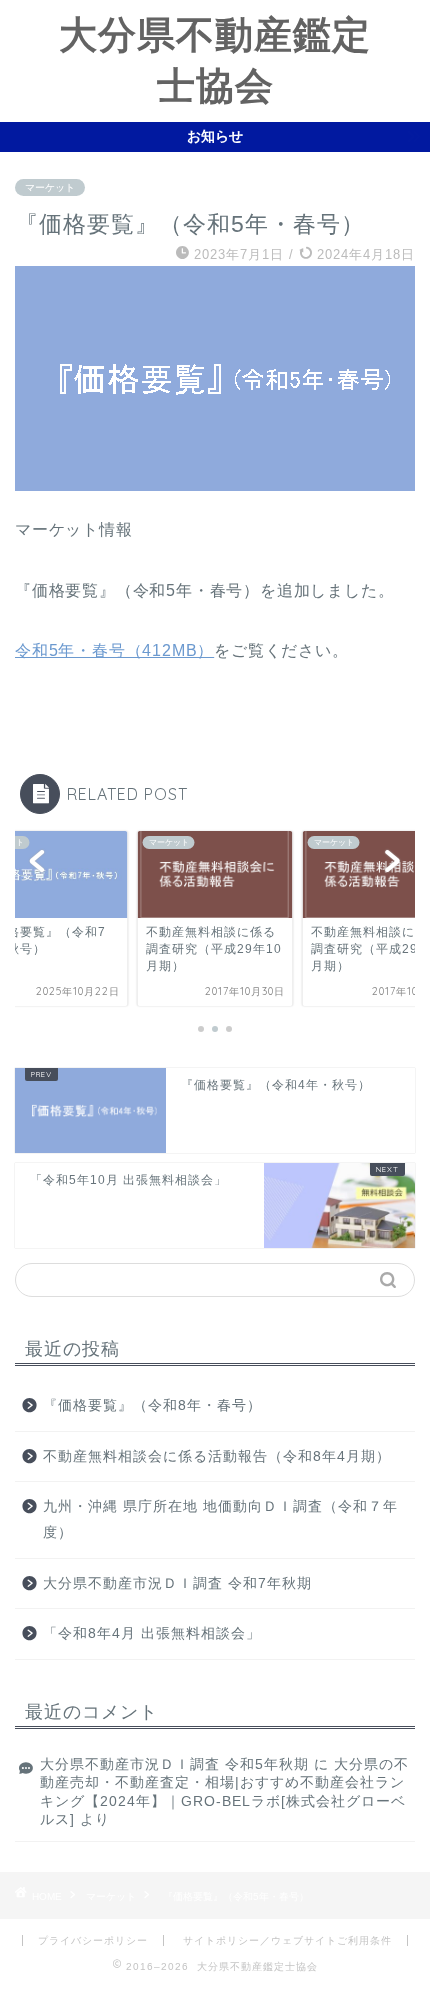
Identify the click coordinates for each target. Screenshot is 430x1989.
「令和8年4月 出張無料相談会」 (152, 1633)
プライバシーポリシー (93, 1940)
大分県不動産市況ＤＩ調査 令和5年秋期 (174, 1764)
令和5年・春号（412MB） (114, 650)
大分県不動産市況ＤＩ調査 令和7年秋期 (177, 1583)
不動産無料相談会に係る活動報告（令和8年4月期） (217, 1456)
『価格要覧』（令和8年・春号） (152, 1405)
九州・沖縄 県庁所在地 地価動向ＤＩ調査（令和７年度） (220, 1519)
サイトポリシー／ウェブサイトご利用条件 (287, 1940)
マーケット (50, 187)
